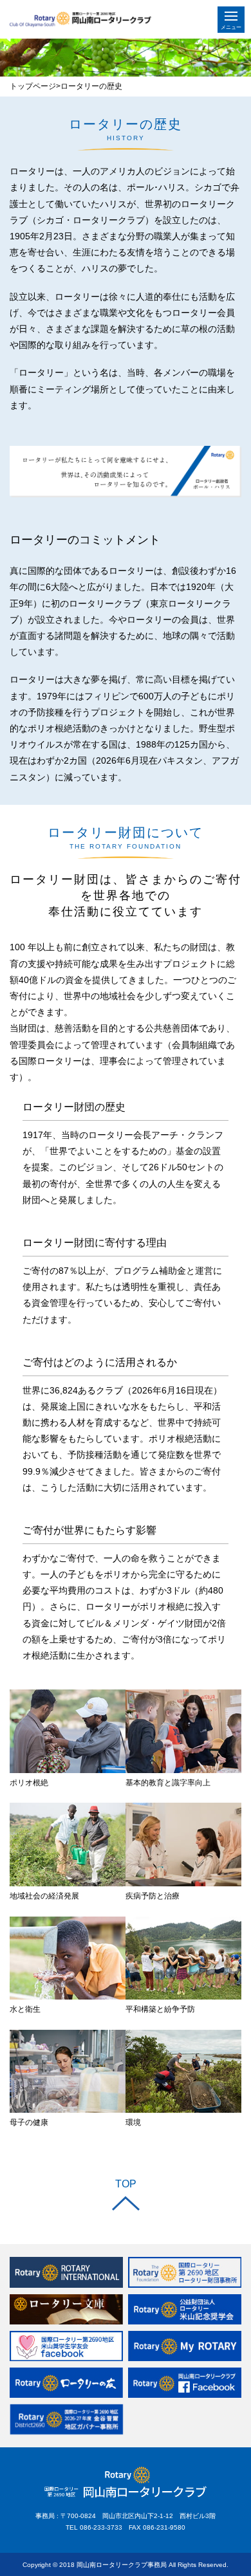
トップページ (33, 86)
